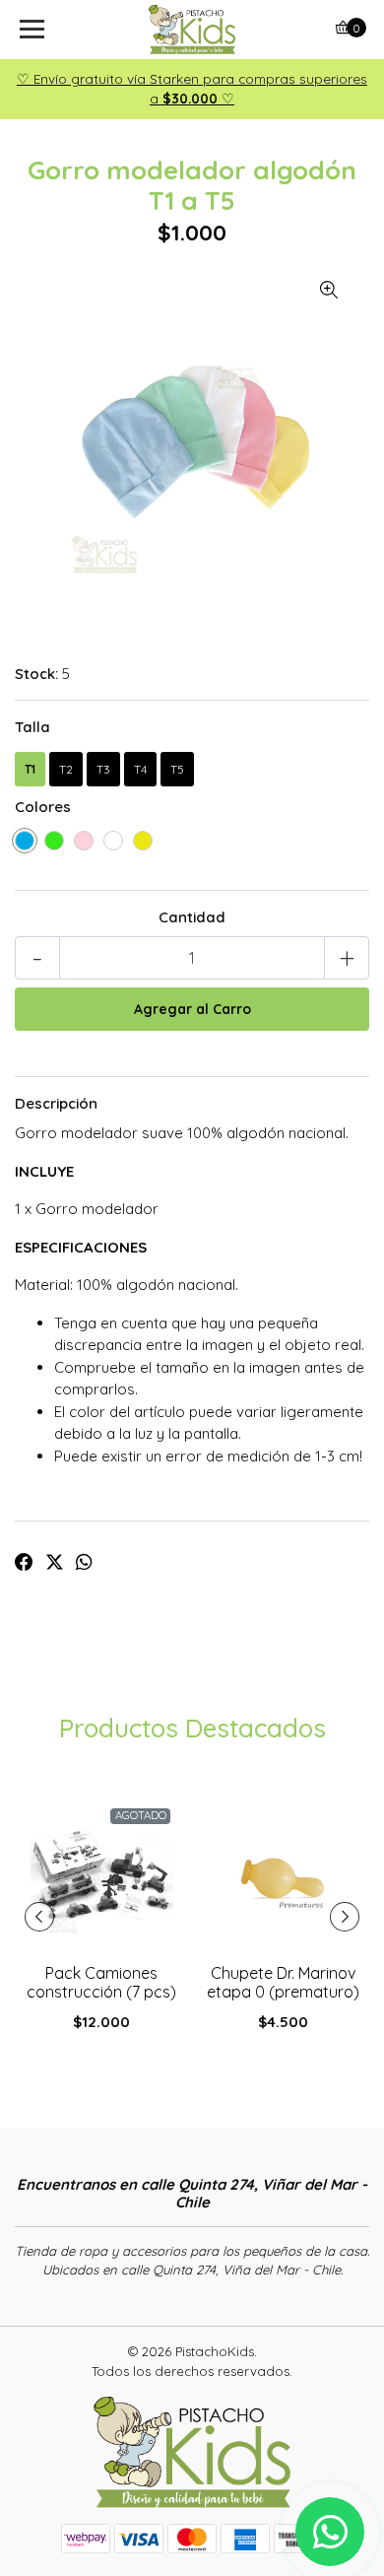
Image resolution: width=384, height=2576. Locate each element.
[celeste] (25, 841)
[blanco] (113, 841)
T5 (177, 769)
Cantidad (192, 917)
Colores (43, 807)
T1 (30, 769)
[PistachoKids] (192, 30)
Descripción (56, 1103)
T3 (103, 769)
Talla (32, 727)
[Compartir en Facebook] (24, 1562)
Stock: (36, 674)
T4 (140, 769)
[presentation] (39, 1917)
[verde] (54, 841)
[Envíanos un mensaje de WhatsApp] (330, 2532)
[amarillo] (143, 841)
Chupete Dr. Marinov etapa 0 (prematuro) (283, 1982)
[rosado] (84, 841)
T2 (66, 769)
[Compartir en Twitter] (55, 1562)
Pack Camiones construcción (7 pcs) (101, 1982)
